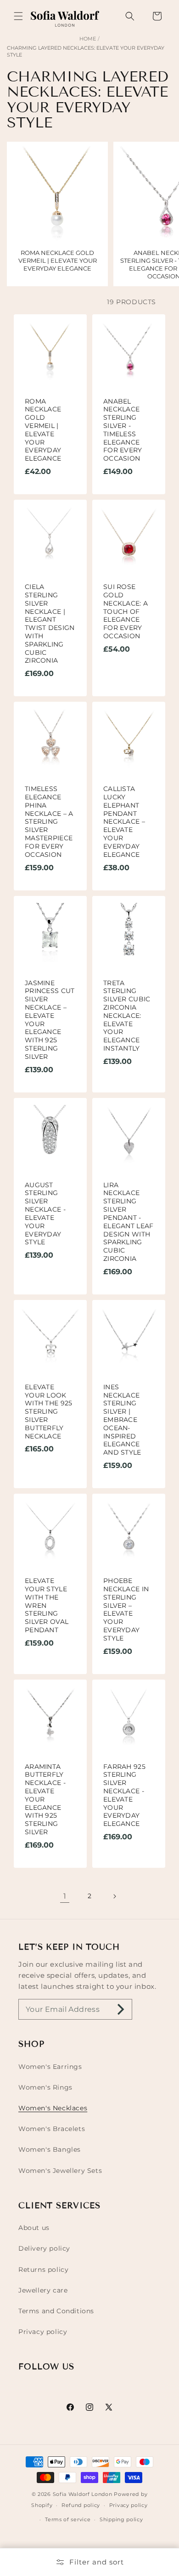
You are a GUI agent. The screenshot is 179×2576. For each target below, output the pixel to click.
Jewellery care (43, 2290)
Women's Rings (45, 2087)
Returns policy (43, 2270)
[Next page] (114, 1896)
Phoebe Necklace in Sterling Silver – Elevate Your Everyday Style (126, 1610)
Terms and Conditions (56, 2311)
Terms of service (68, 2519)
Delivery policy (44, 2248)
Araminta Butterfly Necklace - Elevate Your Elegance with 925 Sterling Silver (45, 1800)
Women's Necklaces (53, 2108)
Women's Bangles (50, 2149)
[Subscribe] (121, 2009)
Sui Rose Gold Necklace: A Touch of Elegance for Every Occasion (126, 612)
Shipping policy (121, 2519)
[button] (18, 16)
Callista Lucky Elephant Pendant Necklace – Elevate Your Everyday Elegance (124, 822)
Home (88, 39)
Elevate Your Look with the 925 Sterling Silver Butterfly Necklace (49, 1412)
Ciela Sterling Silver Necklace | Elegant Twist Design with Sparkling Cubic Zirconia (50, 624)
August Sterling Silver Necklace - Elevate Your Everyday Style (45, 1214)
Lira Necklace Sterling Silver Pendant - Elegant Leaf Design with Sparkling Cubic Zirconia (129, 1222)
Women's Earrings (50, 2067)
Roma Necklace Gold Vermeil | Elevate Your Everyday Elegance (43, 430)
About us (34, 2228)
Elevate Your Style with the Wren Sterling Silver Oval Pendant (47, 1606)
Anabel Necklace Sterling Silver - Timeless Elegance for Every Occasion (123, 430)
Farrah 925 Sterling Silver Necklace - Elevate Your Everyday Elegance (124, 1796)
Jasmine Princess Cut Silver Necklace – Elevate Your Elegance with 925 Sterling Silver (50, 1020)
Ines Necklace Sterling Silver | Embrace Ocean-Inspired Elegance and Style (122, 1420)
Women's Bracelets (52, 2129)
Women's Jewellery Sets (60, 2171)
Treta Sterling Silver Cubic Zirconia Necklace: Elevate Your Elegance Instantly (127, 1016)
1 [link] (65, 1896)
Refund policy (81, 2505)
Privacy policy (43, 2332)
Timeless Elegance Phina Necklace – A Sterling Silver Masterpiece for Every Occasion (49, 822)
